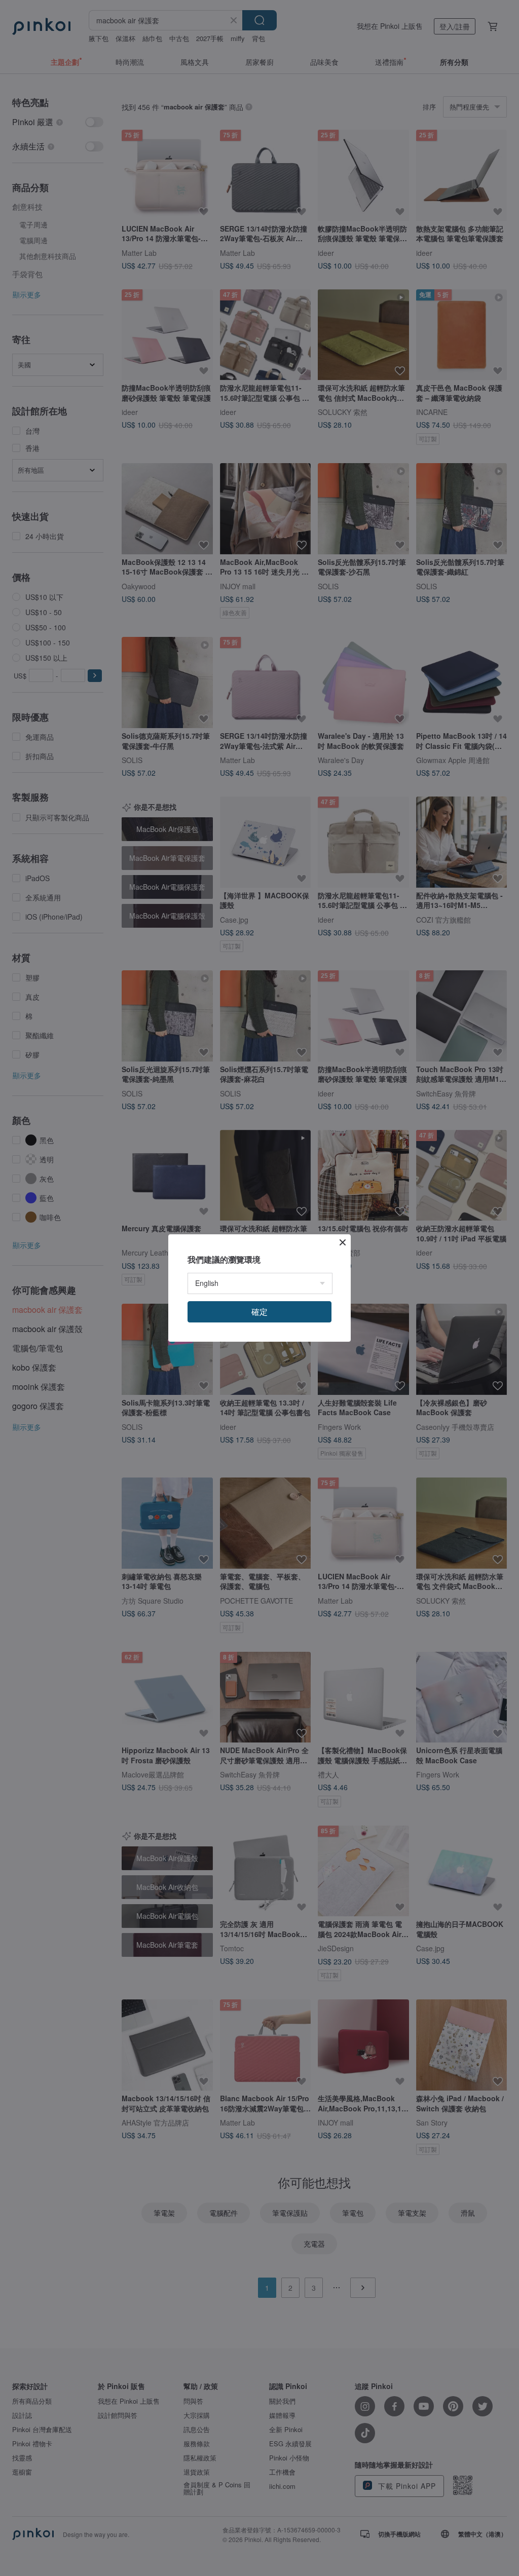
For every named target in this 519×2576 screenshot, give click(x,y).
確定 (259, 1312)
